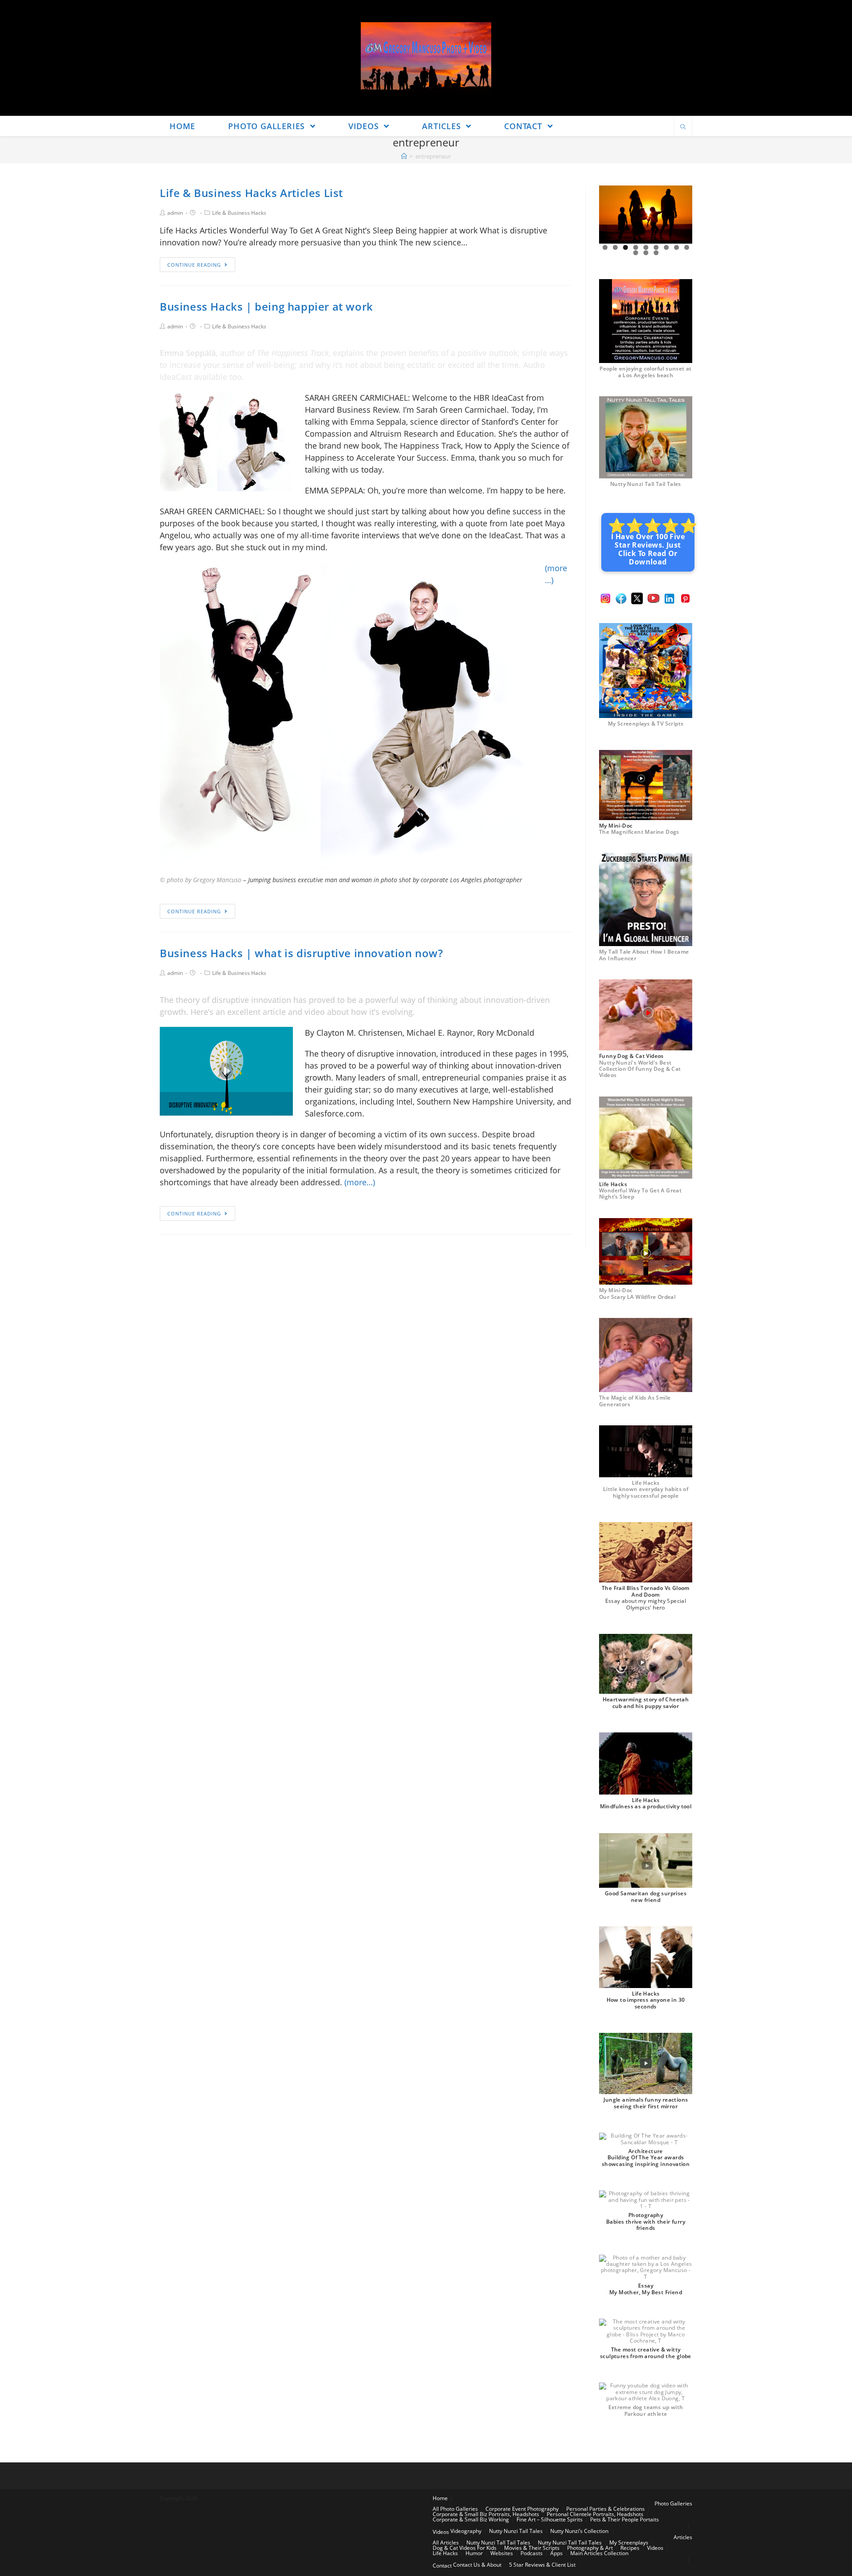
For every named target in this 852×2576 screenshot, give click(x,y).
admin (175, 213)
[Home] (404, 156)
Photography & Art (590, 2548)
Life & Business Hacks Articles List (251, 193)
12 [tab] (656, 253)
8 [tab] (676, 247)
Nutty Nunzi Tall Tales (516, 2531)
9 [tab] (687, 247)
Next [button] (682, 215)
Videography (466, 2531)
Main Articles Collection (599, 2553)
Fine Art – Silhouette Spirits (550, 2519)
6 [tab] (656, 247)
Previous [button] (609, 215)
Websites (502, 2553)
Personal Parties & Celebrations (605, 2509)
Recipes (630, 2548)
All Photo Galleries (455, 2509)
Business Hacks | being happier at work (266, 306)
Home (440, 2498)
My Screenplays (629, 2542)
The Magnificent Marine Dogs (639, 832)
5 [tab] (646, 247)
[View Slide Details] (646, 215)
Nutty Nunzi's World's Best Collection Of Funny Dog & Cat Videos (640, 1069)
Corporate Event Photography (522, 2509)
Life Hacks (445, 2553)
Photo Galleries (673, 2503)
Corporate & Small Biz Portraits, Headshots (486, 2514)
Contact (442, 2566)
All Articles (446, 2542)
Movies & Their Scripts (532, 2548)
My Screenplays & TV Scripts (646, 724)
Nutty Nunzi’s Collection (579, 2531)
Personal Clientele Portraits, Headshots (595, 2514)
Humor (474, 2553)
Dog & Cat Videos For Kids (465, 2548)
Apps (556, 2553)
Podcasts (532, 2553)
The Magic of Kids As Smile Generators (635, 1401)
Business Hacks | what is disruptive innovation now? (302, 953)
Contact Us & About (477, 2565)
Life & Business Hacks (239, 213)
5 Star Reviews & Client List (542, 2565)
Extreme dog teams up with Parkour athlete (646, 2410)
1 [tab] (605, 247)
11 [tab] (646, 253)
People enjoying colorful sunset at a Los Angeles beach (646, 372)
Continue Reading (194, 265)
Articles (683, 2537)
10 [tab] (636, 253)
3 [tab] (625, 247)
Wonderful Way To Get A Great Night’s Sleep (640, 1193)
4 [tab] (636, 247)
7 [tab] (666, 247)
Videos (441, 2532)
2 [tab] (615, 247)
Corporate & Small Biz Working (471, 2519)
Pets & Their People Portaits (625, 2519)
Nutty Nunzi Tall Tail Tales (646, 484)
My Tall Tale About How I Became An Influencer (644, 955)
